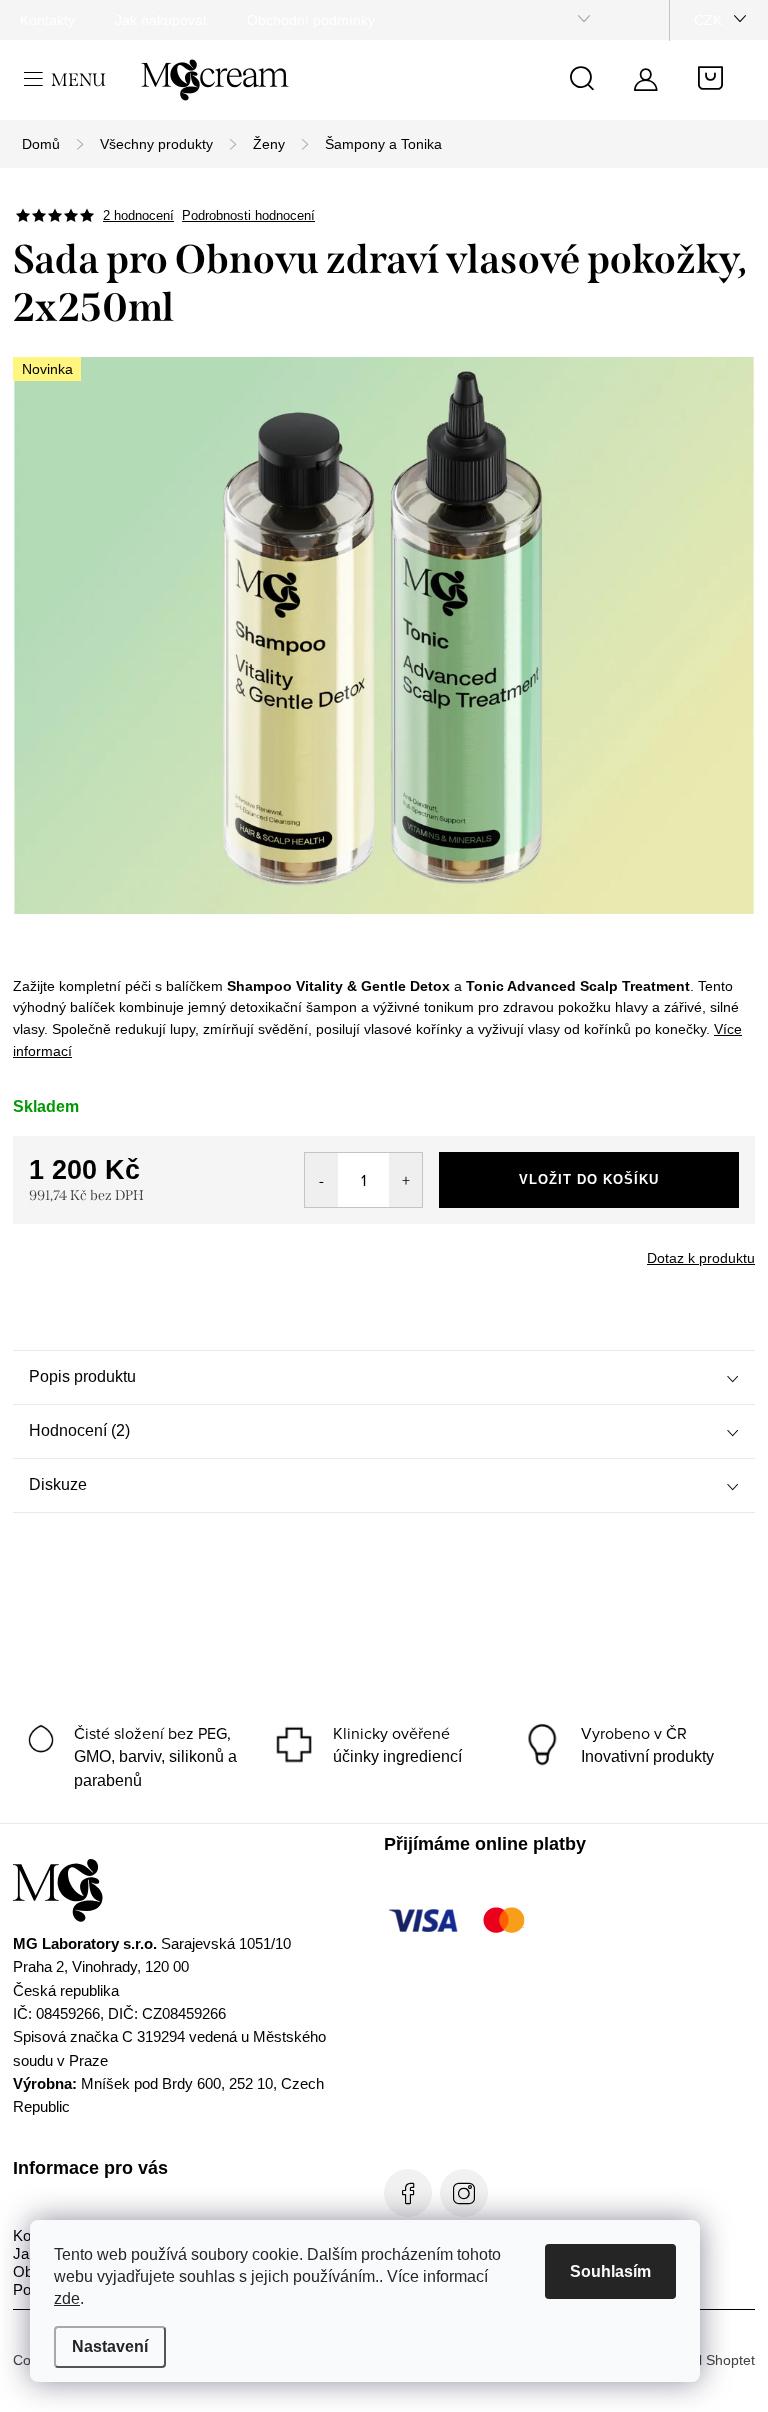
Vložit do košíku (589, 1179)
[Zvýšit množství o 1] (405, 1180)
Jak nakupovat (161, 20)
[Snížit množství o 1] (321, 1180)
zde (67, 2298)
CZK (708, 20)
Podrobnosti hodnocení (248, 215)
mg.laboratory (464, 2193)
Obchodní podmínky (311, 20)
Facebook (408, 2193)
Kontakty (47, 20)
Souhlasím (610, 2271)
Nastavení (110, 2346)
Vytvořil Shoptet (706, 2360)
